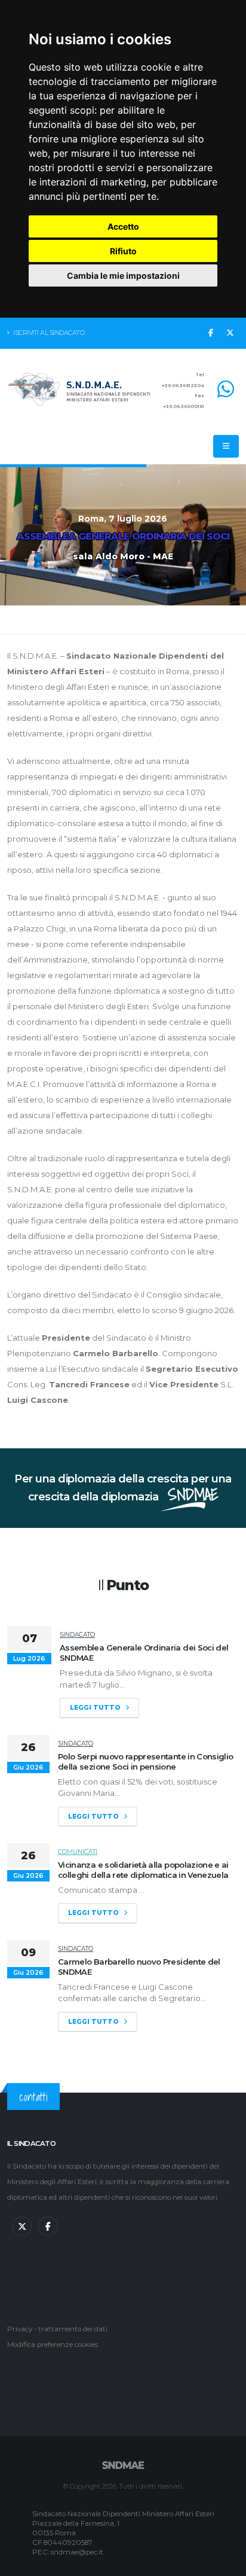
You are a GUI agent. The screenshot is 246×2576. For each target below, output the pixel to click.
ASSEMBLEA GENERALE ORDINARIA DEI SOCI (123, 536)
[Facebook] (211, 333)
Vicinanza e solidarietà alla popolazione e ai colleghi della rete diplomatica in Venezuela (143, 1870)
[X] (230, 333)
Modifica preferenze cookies (53, 2344)
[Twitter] (22, 2226)
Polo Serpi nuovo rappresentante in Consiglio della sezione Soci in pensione (145, 1762)
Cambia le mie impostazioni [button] (123, 275)
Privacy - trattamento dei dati (57, 2329)
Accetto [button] (123, 226)
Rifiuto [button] (123, 251)
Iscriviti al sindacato (48, 333)
